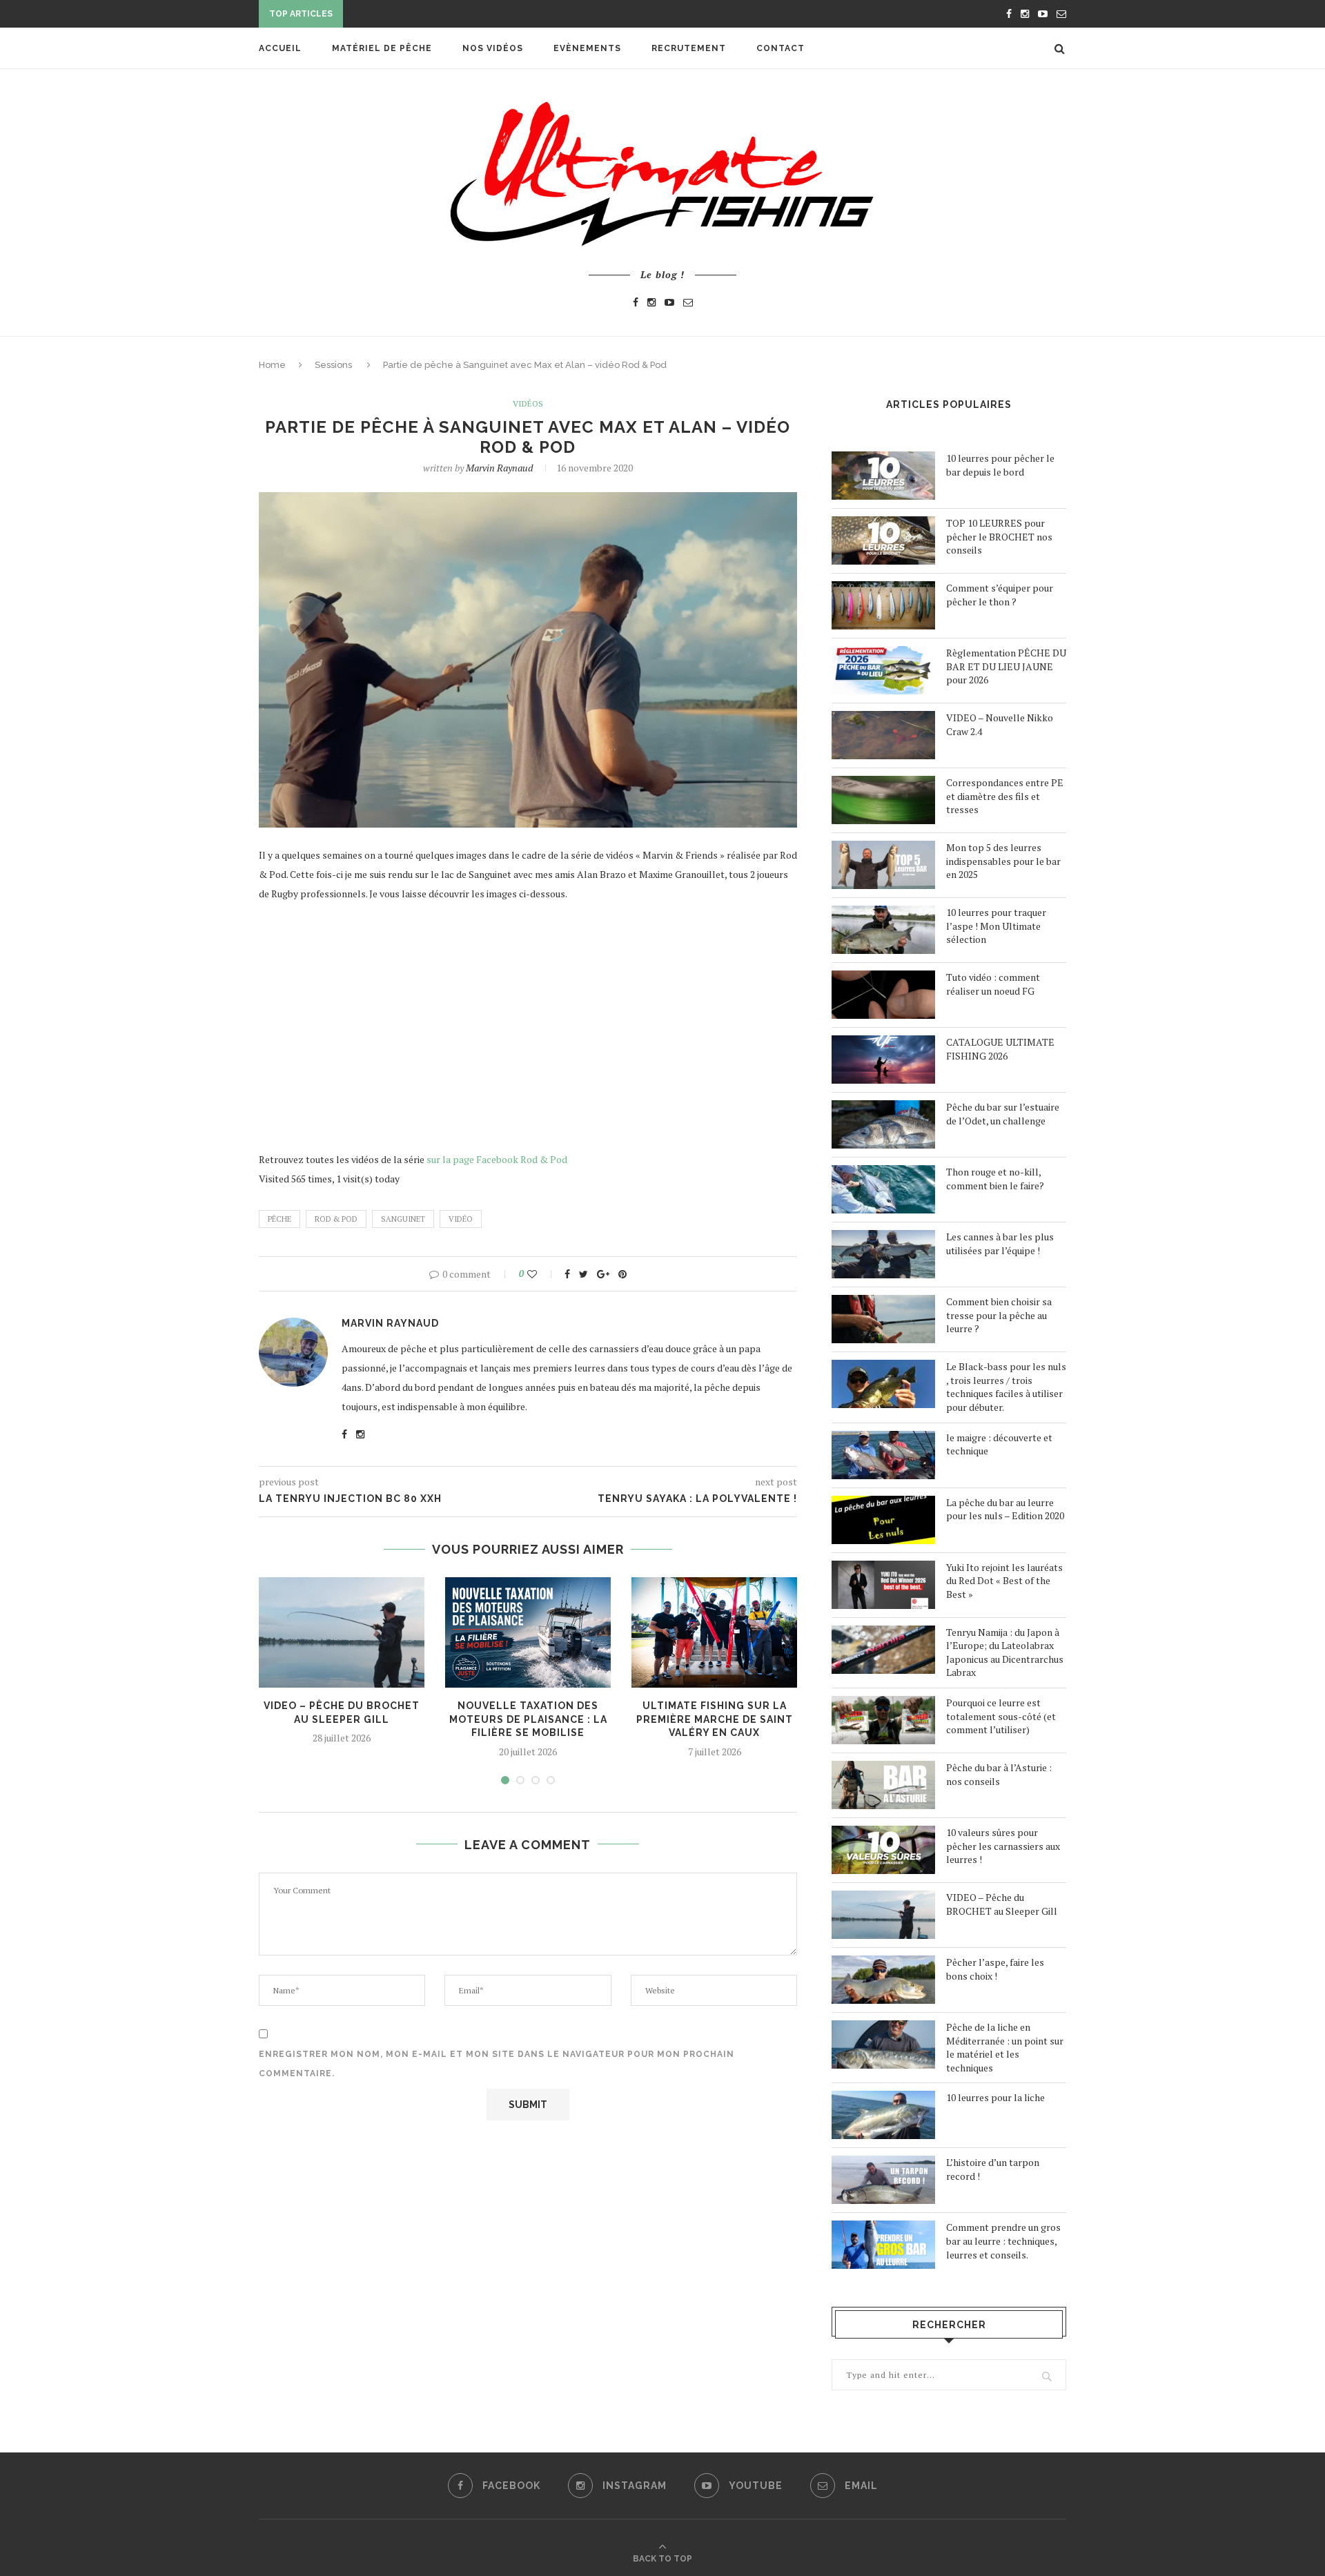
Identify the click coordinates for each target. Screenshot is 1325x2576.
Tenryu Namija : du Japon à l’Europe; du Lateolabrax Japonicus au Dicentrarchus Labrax (1005, 1652)
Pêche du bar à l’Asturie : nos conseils (999, 1774)
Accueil (280, 48)
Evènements (587, 48)
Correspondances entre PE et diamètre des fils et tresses (1005, 796)
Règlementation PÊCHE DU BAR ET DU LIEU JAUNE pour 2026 (1006, 666)
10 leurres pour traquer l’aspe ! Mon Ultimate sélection (996, 926)
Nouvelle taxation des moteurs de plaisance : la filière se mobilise (528, 1719)
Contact (781, 48)
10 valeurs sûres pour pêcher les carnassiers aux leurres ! (1003, 1846)
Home (272, 365)
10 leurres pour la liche (995, 2097)
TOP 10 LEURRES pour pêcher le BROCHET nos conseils (999, 536)
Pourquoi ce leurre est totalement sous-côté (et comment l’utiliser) (1001, 1716)
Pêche (279, 1219)
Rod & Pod (336, 1219)
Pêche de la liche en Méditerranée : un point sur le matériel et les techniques (1005, 2047)
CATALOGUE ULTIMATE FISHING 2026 (1000, 1049)
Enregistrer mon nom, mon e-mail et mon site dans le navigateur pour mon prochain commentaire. (497, 2064)
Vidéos (528, 404)
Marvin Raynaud (499, 468)
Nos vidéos (493, 48)
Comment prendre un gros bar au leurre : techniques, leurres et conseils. (1003, 2241)
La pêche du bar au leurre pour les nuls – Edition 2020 (1005, 1509)
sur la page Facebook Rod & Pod (497, 1159)
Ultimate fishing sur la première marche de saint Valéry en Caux (715, 1719)
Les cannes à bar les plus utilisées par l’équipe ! (1000, 1243)
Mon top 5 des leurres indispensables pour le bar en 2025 (1003, 861)
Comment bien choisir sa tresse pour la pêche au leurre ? (999, 1315)
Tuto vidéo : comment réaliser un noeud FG (993, 984)
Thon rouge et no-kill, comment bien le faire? (995, 1179)
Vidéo (461, 1219)
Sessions (333, 365)
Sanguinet (403, 1219)
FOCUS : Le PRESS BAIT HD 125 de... (431, 15)
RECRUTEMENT (689, 48)
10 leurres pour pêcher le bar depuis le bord (1000, 465)
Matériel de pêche (382, 48)
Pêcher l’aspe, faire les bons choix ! (995, 1969)
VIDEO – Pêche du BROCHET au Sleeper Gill (1002, 1904)
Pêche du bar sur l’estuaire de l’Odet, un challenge (1003, 1114)
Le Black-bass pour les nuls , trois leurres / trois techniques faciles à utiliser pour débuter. (1006, 1387)
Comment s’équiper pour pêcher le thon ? (1000, 595)
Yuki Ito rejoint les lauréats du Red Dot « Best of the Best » (1004, 1581)
